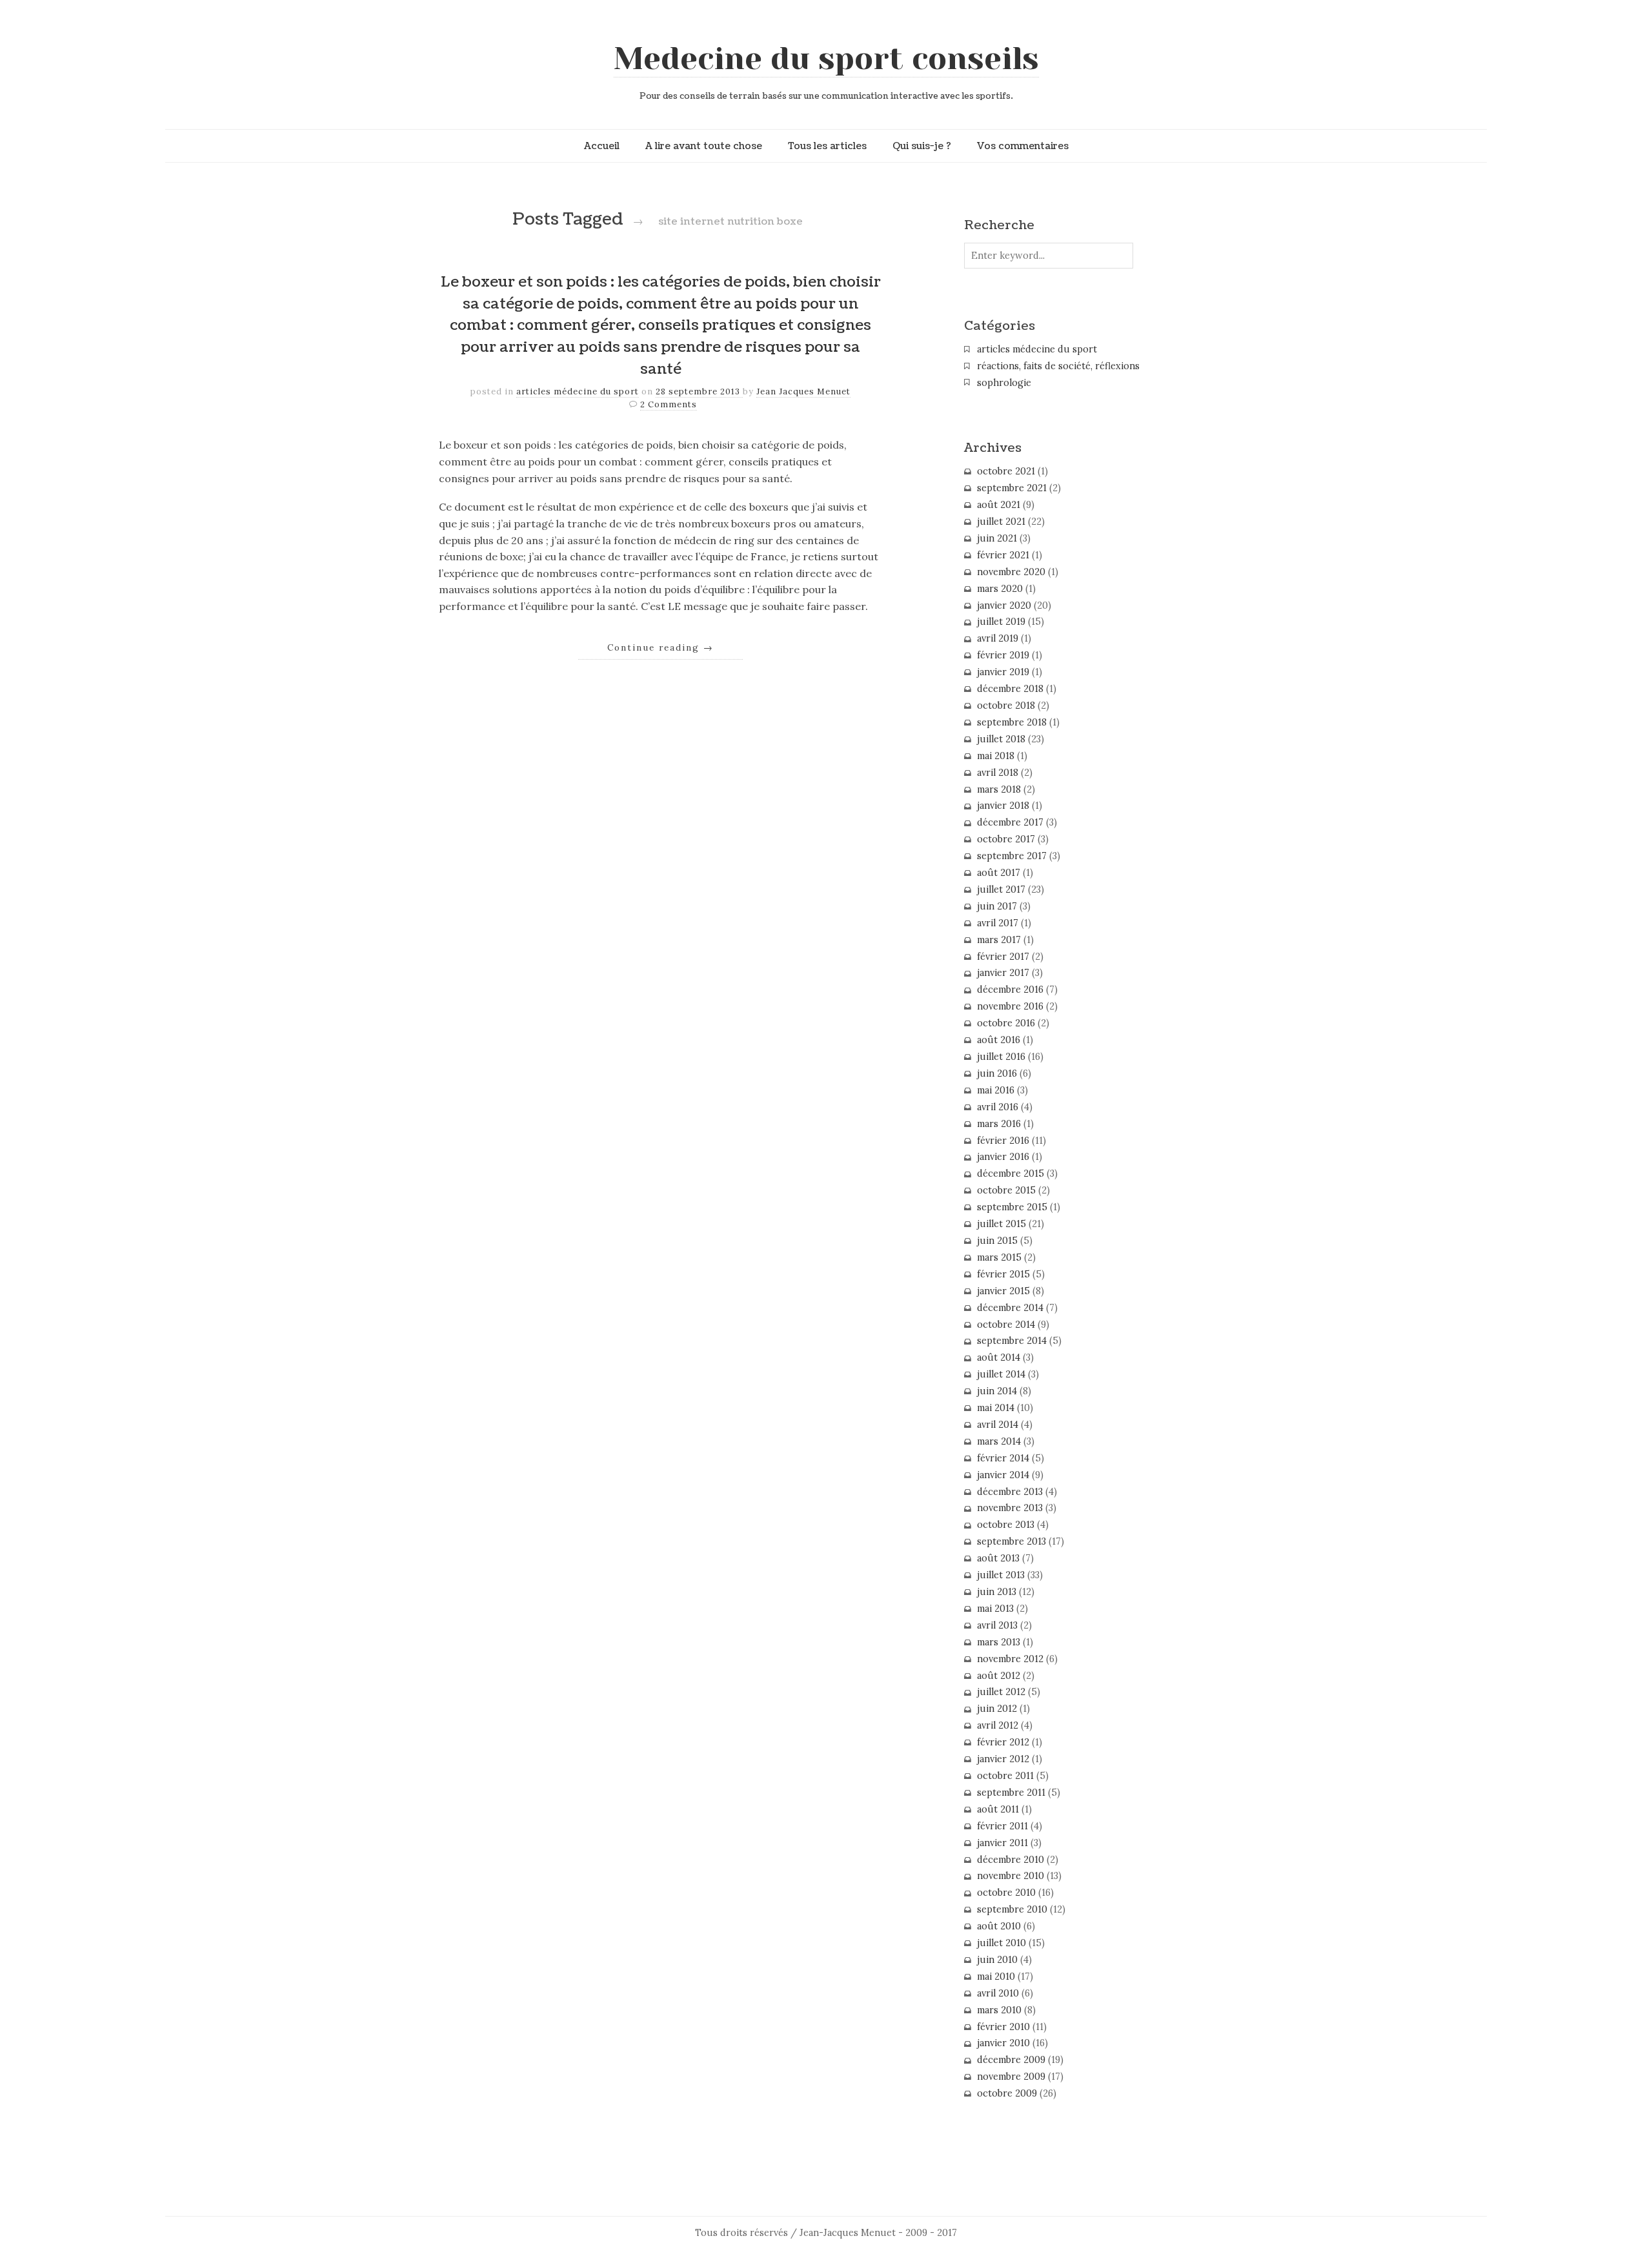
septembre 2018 (1012, 722)
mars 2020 (1000, 589)
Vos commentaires (1023, 146)
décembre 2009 (1011, 2060)
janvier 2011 (1002, 1843)
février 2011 (1002, 1826)
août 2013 (998, 1558)
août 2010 (999, 1926)
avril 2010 (998, 1993)
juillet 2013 (1001, 1575)
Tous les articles (827, 146)
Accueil (602, 146)
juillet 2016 (1001, 1057)
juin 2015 (997, 1241)
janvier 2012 (1003, 1759)
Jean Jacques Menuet (803, 391)
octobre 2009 (1007, 2093)
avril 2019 (998, 638)
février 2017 (1003, 957)
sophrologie (1004, 383)
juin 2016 (997, 1073)
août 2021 (999, 505)
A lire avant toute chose (704, 146)
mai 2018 (996, 756)
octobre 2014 (1006, 1325)
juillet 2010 (1002, 1943)
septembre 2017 (1012, 856)
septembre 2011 (1011, 1793)
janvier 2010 (1003, 2043)
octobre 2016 (1006, 1023)
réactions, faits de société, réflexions (1058, 366)
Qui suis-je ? (922, 146)
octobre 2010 (1006, 1893)
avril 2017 (998, 923)
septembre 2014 (1012, 1341)
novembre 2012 (1010, 1659)
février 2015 (1003, 1274)
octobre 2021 (1006, 471)
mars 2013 (999, 1642)
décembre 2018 (1010, 689)
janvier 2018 (1003, 806)
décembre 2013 (1010, 1492)
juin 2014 (997, 1391)
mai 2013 (995, 1609)
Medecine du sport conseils (826, 59)
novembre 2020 (1011, 572)
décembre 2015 (1011, 1174)
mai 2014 (996, 1408)
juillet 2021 (1001, 522)
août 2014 (999, 1357)
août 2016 (999, 1040)
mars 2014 (999, 1441)
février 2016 (1003, 1141)
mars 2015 (999, 1257)
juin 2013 (997, 1592)
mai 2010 (996, 1977)
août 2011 (998, 1809)
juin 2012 (997, 1709)
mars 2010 (999, 2010)
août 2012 (999, 1676)
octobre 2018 (1006, 706)
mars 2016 (999, 1124)
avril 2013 (997, 1625)
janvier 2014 (1003, 1475)
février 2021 (1003, 555)
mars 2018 (999, 789)
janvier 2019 (1003, 672)
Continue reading (660, 647)
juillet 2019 (1001, 622)
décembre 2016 (1010, 990)
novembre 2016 (1010, 1006)
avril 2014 (998, 1425)
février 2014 (1003, 1458)
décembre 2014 (1010, 1308)
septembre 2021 (1012, 488)
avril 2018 (998, 773)
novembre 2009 (1011, 2077)
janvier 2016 (1003, 1157)
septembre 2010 (1012, 1909)
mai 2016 (996, 1090)
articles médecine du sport (578, 391)
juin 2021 (997, 538)
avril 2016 (998, 1107)
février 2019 (1003, 655)
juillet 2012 (1001, 1692)
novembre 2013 (1010, 1508)
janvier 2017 (1003, 973)
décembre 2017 (1010, 822)
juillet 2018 (1001, 739)
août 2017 (999, 873)
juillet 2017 (1001, 889)
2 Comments (669, 404)
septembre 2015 (1012, 1207)
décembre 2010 (1011, 1860)
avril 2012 (998, 1725)
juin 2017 (997, 906)
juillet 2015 (1002, 1224)
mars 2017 (999, 940)
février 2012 (1003, 1742)
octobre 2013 (1006, 1525)
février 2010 (1003, 2027)
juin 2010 (997, 1960)
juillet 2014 (1001, 1374)
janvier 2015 (1003, 1291)
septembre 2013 (1012, 1541)
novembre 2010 (1011, 1876)
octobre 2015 (1006, 1190)
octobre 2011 (1005, 1776)
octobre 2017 (1006, 839)
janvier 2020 (1004, 605)
